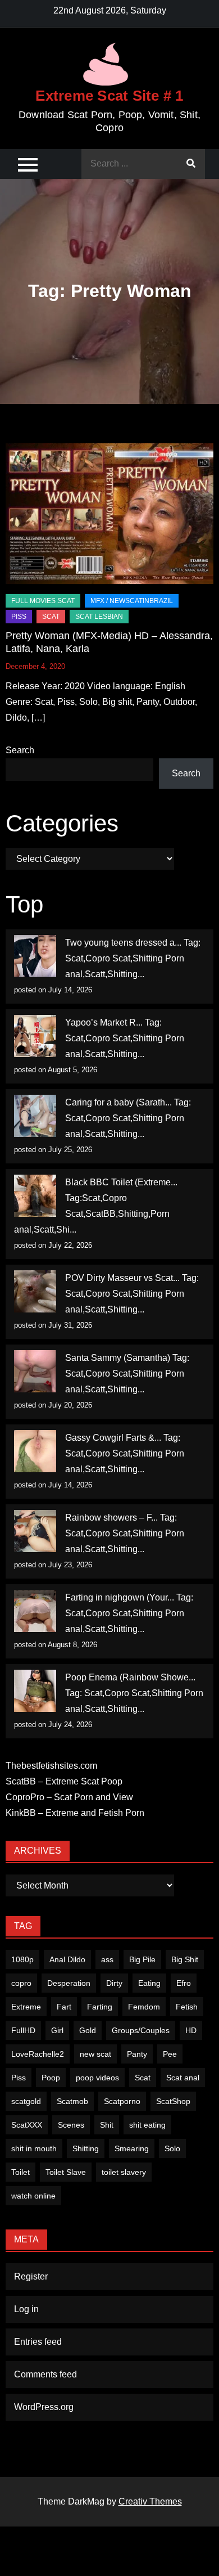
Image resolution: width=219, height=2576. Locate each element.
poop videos (97, 2078)
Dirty (114, 1983)
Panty (137, 2054)
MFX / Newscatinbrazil (132, 601)
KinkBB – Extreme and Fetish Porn (75, 1813)
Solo (172, 2148)
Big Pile (142, 1959)
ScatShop (173, 2101)
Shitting (86, 2148)
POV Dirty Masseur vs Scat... (122, 1278)
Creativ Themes (150, 2501)
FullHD (23, 2030)
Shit (107, 2125)
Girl (57, 2030)
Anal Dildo (67, 1959)
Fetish (187, 2007)
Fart (64, 2007)
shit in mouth (34, 2148)
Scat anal (183, 2078)
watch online (33, 2196)
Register (31, 2276)
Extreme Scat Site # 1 (109, 96)
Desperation (69, 1983)
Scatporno (122, 2101)
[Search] (191, 164)
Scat (51, 617)
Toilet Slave (66, 2172)
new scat (95, 2054)
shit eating (147, 2125)
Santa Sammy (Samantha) (118, 1358)
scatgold (26, 2101)
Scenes (71, 2125)
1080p (22, 1959)
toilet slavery (124, 2172)
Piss (19, 617)
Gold (88, 2030)
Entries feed (38, 2342)
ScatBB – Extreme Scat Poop (64, 1781)
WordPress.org (44, 2407)
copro (21, 1983)
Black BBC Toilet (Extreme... (121, 1182)
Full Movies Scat (43, 601)
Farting (100, 2007)
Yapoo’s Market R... (104, 1022)
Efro (184, 1983)
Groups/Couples (141, 2030)
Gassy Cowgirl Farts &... (113, 1438)
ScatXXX (27, 2125)
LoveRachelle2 (38, 2054)
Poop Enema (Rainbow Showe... (130, 1677)
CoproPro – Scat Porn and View (69, 1797)
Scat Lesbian (99, 617)
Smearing (132, 2148)
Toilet (20, 2172)
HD (191, 2030)
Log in (26, 2309)
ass (107, 1959)
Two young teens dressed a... (123, 943)
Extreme (26, 2007)
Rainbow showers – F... (111, 1518)
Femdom (144, 2007)
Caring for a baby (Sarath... (118, 1102)
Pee (170, 2054)
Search (20, 750)
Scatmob (72, 2101)
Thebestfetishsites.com (51, 1766)
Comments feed (45, 2374)
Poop (51, 2078)
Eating (149, 1983)
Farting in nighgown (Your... (120, 1597)
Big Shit (185, 1959)
